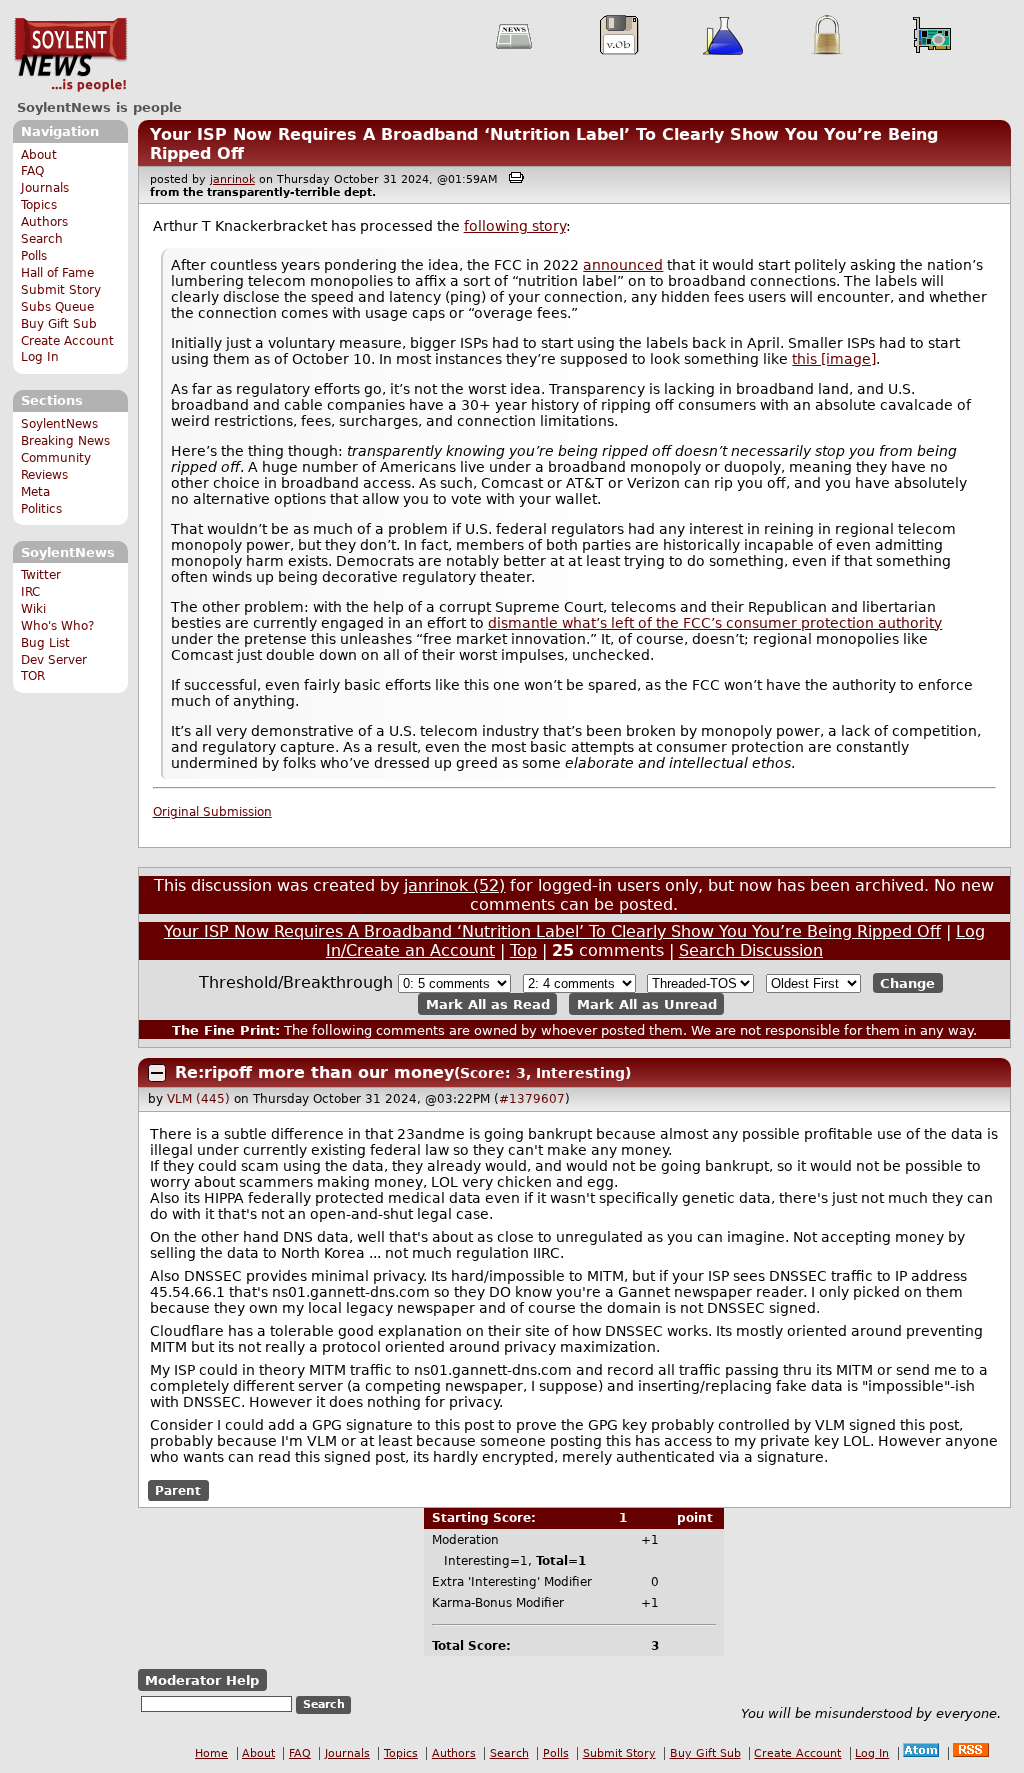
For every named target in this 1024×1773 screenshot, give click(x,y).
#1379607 (532, 1099)
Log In (40, 357)
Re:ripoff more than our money (314, 1072)
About (39, 155)
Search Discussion (751, 950)
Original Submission (212, 812)
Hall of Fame (57, 273)
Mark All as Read (488, 1003)
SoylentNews (70, 55)
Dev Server (54, 660)
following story (515, 226)
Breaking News (65, 441)
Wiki (33, 609)
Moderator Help (202, 1679)
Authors (44, 222)
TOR (33, 676)
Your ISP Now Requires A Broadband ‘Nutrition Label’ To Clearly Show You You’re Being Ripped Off (552, 931)
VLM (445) (198, 1099)
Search (42, 239)
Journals (45, 188)
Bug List (45, 643)
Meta (35, 492)
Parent (178, 1490)
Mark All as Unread (647, 1003)
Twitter (41, 575)
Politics (41, 509)
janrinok (232, 179)
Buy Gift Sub (59, 324)
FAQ (32, 171)
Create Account (67, 341)
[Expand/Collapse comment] (157, 1073)
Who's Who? (57, 626)
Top (523, 950)
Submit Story (61, 290)
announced (623, 265)
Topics (39, 205)
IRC (30, 592)
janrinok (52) (454, 885)
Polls (34, 256)
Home (211, 1753)
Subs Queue (57, 307)
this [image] (834, 359)
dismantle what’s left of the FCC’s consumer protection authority (715, 623)
